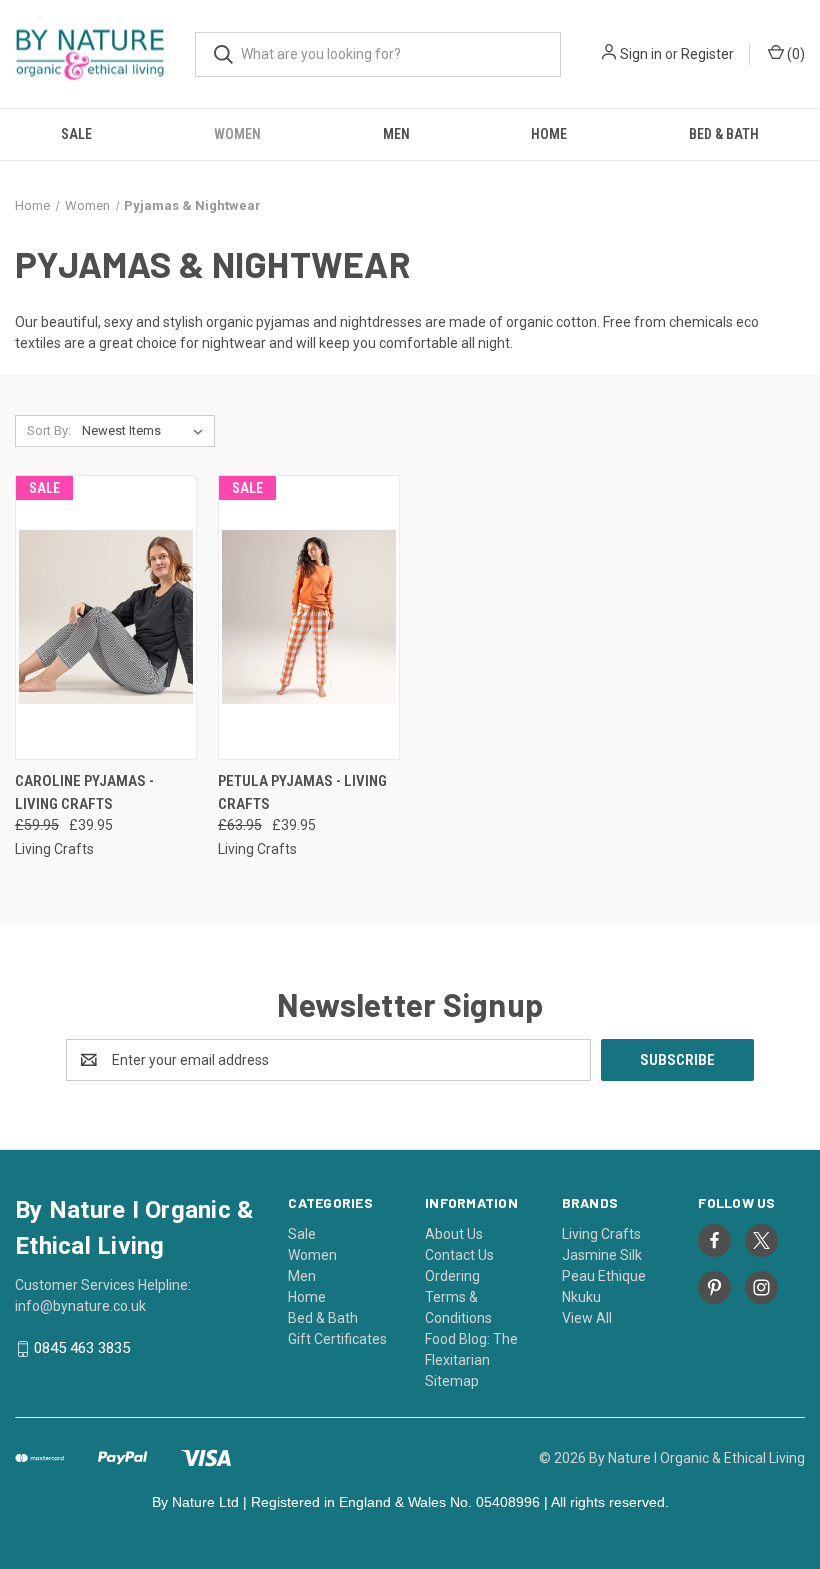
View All (587, 1318)
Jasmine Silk (602, 1255)
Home (549, 134)
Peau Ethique (604, 1276)
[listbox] (146, 431)
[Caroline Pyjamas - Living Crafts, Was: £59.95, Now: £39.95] (106, 617)
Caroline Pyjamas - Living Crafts (84, 792)
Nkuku (581, 1297)
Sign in (641, 54)
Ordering (452, 1276)
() (794, 54)
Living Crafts (601, 1234)
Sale (76, 134)
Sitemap (452, 1381)
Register (707, 54)
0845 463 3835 (82, 1349)
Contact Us (459, 1255)
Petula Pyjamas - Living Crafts (302, 792)
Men (396, 134)
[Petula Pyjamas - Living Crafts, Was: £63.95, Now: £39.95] (309, 617)
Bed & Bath (724, 134)
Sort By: (49, 430)
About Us (454, 1234)
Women (237, 134)
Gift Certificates (337, 1339)
